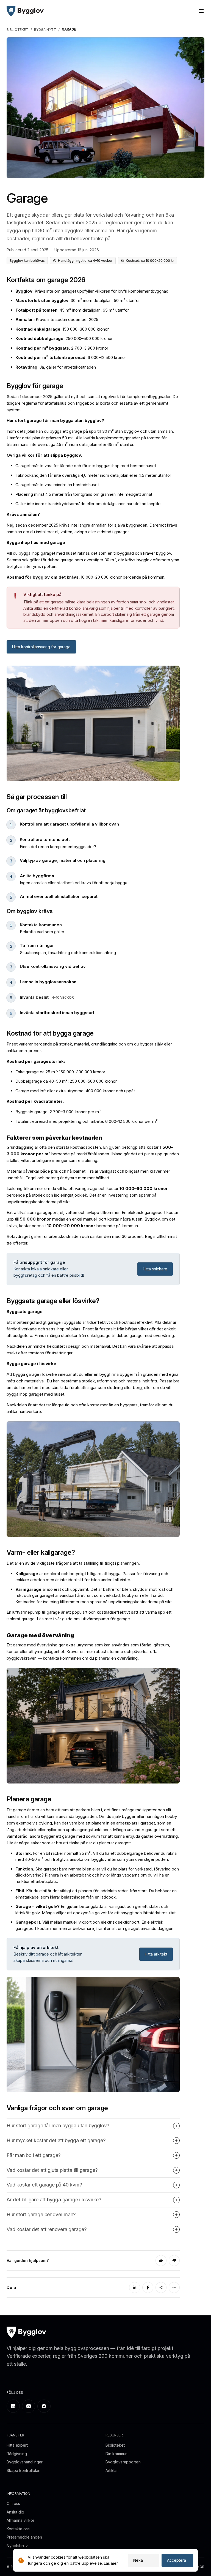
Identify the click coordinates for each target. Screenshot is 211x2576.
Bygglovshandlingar (25, 2462)
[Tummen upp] (161, 2261)
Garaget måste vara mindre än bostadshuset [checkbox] (57, 485)
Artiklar (112, 2470)
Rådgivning (17, 2454)
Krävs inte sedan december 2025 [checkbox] (57, 319)
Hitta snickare (155, 1269)
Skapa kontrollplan (23, 2470)
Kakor (199, 2567)
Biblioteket (115, 2445)
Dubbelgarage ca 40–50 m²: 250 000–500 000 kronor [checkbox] (66, 1081)
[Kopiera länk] (174, 2288)
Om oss (13, 2503)
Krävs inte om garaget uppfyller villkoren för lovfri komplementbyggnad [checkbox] (92, 291)
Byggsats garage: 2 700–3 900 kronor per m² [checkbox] (58, 1112)
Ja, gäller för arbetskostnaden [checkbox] (56, 367)
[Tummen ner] (174, 2261)
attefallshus (56, 403)
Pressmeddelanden (24, 2537)
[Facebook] (148, 2288)
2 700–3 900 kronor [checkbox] (62, 348)
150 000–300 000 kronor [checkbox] (62, 329)
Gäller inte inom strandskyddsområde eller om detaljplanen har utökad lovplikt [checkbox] (88, 504)
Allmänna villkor (20, 2520)
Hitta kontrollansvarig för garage (41, 647)
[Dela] (161, 2288)
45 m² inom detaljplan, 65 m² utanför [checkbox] (72, 310)
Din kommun (116, 2454)
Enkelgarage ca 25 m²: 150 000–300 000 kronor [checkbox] (60, 1072)
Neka (138, 2560)
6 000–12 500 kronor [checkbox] (71, 357)
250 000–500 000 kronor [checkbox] (64, 338)
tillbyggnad (124, 553)
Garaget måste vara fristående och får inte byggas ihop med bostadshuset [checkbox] (86, 466)
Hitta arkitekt (156, 1954)
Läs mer (111, 2563)
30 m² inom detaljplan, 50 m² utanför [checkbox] (78, 300)
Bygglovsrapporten (123, 2462)
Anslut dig (15, 2512)
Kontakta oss (18, 2529)
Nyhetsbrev (17, 2546)
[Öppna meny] (201, 11)
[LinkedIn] (135, 2288)
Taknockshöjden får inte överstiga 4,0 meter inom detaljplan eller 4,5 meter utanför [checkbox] (93, 475)
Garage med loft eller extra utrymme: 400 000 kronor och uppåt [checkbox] (75, 1091)
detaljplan (26, 431)
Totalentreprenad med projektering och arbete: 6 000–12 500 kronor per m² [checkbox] (87, 1121)
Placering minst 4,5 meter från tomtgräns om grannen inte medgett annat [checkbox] (84, 494)
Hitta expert (17, 2445)
